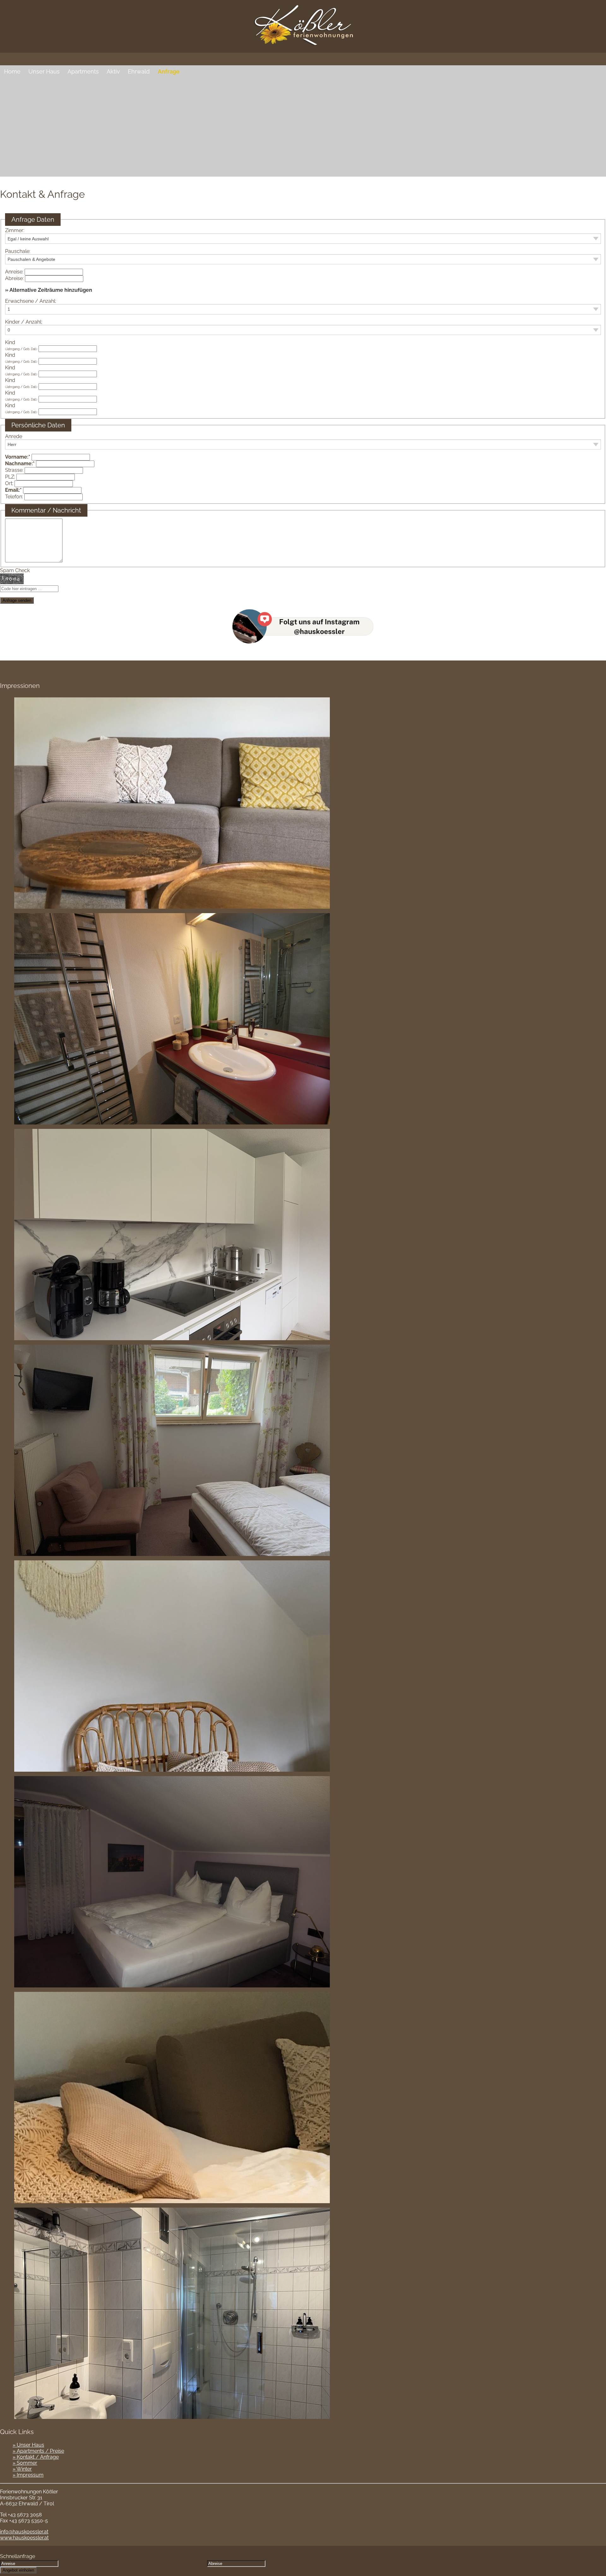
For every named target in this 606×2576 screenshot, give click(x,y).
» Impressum (28, 2475)
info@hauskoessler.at (24, 2532)
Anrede (14, 436)
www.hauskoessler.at (24, 2538)
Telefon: (14, 497)
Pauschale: (18, 251)
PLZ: (10, 477)
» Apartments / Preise (38, 2451)
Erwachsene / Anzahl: (31, 301)
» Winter (22, 2469)
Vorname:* (18, 457)
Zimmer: (15, 230)
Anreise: (14, 272)
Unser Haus (44, 71)
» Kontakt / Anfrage (36, 2457)
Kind (21, 345)
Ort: (9, 483)
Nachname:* (20, 464)
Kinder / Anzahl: (24, 322)
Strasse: (14, 470)
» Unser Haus (28, 2445)
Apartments (83, 71)
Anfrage (169, 71)
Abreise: (14, 278)
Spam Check (15, 570)
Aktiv (113, 71)
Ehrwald (139, 71)
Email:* (13, 490)
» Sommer (25, 2463)
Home (12, 71)
